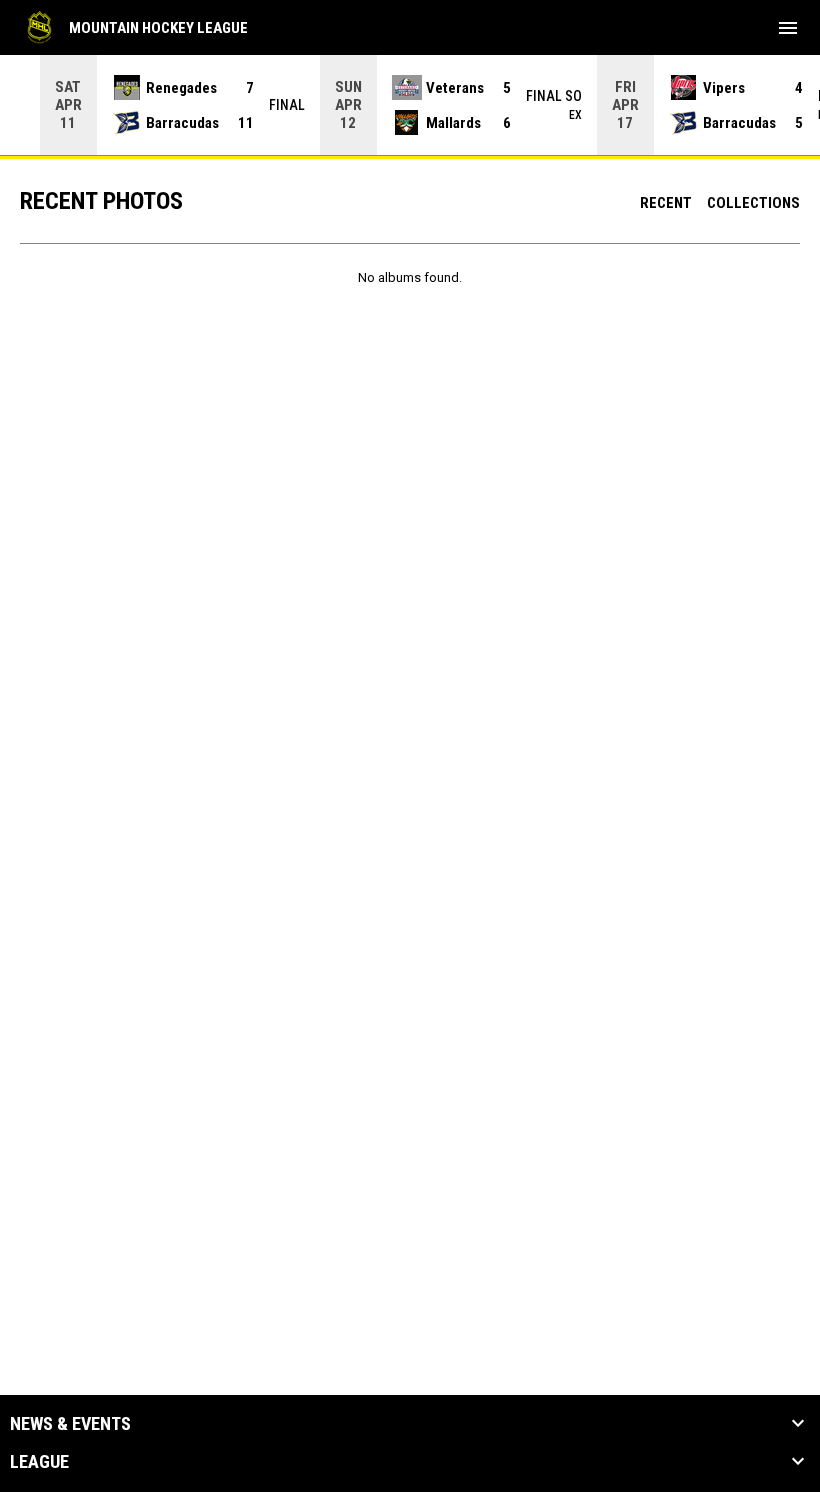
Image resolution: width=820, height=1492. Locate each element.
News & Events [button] (70, 1424)
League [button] (39, 1462)
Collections (753, 203)
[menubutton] (788, 28)
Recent (666, 203)
